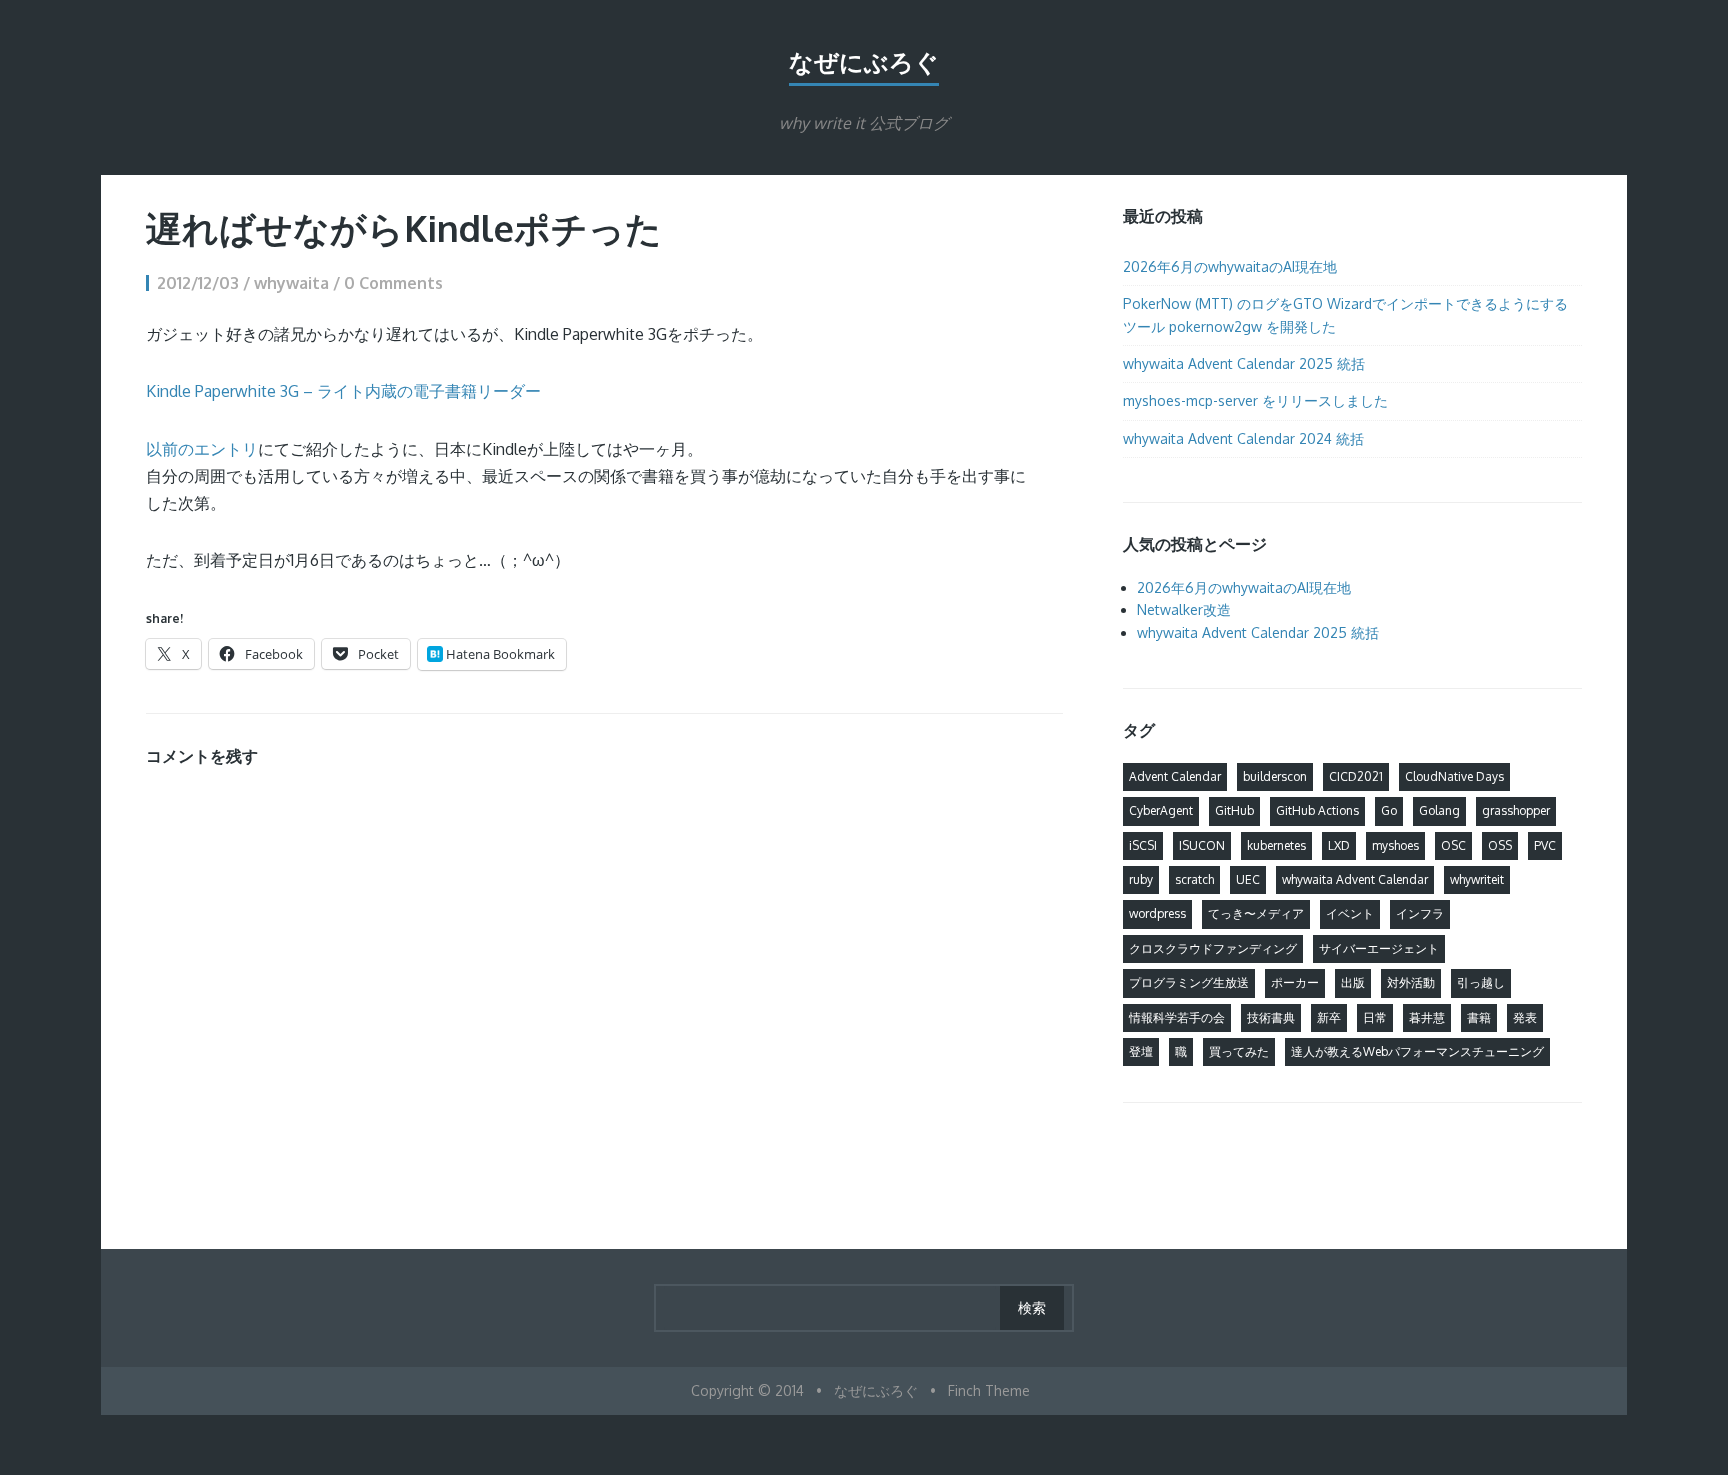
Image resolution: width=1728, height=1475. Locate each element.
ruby (1141, 879)
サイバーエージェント (1379, 948)
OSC (1453, 845)
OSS (1500, 845)
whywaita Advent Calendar (1355, 879)
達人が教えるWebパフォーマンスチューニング (1417, 1051)
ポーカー (1295, 982)
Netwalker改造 (1184, 609)
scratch (1194, 879)
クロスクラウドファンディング (1213, 948)
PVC (1545, 845)
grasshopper (1516, 810)
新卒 (1329, 1017)
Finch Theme (989, 1390)
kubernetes (1276, 845)
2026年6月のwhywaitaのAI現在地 (1230, 266)
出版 (1353, 982)
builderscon (1275, 776)
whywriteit (1477, 879)
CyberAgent (1161, 810)
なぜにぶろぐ (864, 61)
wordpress (1157, 913)
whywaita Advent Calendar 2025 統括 (1244, 363)
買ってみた (1239, 1051)
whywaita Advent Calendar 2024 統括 (1243, 438)
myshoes (1395, 845)
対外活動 (1411, 982)
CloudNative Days (1454, 776)
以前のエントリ (202, 449)
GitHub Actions (1317, 810)
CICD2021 (1356, 776)
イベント (1350, 913)
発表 (1525, 1017)
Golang (1439, 810)
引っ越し (1481, 982)
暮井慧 (1427, 1017)
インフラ (1420, 913)
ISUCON (1202, 845)
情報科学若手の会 (1177, 1017)
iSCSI (1143, 845)
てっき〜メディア (1256, 913)
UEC (1248, 879)
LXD (1339, 845)
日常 (1375, 1017)
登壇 (1141, 1051)
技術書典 (1271, 1017)
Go (1389, 810)
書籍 (1479, 1017)
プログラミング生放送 (1189, 982)
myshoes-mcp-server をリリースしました (1255, 400)
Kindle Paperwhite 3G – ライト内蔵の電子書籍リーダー (343, 391)
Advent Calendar (1175, 776)
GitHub (1234, 810)
